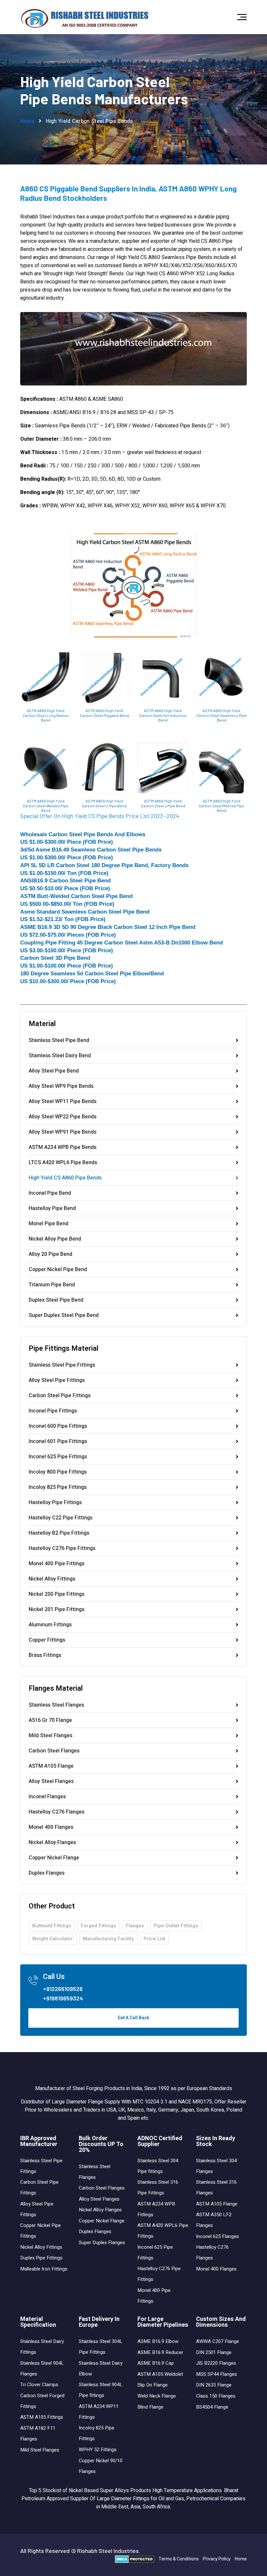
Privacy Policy (217, 2559)
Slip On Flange (153, 2385)
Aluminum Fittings (50, 1625)
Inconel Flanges (47, 1797)
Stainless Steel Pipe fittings (62, 1366)
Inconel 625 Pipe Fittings (155, 2252)
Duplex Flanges (47, 1873)
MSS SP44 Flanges (217, 2374)
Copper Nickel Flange (54, 1858)
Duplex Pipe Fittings (41, 2258)
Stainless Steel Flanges (95, 2172)
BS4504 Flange (212, 2407)
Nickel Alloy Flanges (52, 1843)
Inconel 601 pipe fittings (58, 1442)
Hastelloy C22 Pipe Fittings (61, 1518)
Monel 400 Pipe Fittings (56, 1564)
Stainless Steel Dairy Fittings (42, 2347)
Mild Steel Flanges (50, 1736)
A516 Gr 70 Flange (50, 1721)
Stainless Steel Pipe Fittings (41, 2166)
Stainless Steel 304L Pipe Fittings (101, 2347)
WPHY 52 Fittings (98, 2450)
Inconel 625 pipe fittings (58, 1457)
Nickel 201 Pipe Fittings (56, 1610)
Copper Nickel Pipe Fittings (41, 2231)
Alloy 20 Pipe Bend (50, 1255)
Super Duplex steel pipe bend (64, 1315)
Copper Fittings (47, 1641)
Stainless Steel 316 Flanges (216, 2187)
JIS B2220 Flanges (216, 2363)
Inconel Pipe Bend (50, 1194)
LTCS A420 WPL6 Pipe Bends (63, 1163)
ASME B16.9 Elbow (158, 2341)
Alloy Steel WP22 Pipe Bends (63, 1117)
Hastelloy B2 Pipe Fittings (59, 1534)
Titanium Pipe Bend (52, 1285)
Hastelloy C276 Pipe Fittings (62, 1549)
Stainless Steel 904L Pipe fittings (101, 2390)
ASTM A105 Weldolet (160, 2374)
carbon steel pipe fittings (60, 1396)
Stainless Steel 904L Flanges (42, 2368)
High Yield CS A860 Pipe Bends (65, 1178)
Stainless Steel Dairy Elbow (101, 2368)
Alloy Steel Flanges (51, 1782)
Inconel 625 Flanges (218, 2236)
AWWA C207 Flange (218, 2341)
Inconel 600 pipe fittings (58, 1427)
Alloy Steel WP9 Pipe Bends (61, 1087)
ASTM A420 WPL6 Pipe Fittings (163, 2231)
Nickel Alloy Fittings (52, 1580)
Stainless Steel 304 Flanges (216, 2166)
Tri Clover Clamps (39, 2385)
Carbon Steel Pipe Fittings (39, 2187)
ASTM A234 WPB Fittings (156, 2209)
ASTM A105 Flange (51, 1767)
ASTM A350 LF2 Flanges (214, 2220)
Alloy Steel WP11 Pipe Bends (63, 1102)
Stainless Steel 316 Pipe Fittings (158, 2187)
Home (27, 121)
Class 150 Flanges (216, 2396)
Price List (155, 1939)
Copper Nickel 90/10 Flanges (101, 2466)
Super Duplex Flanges (102, 2243)
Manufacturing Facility (108, 1939)
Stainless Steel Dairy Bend (60, 1056)
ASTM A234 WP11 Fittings (99, 2412)
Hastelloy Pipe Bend (52, 1209)
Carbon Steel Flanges (54, 1751)
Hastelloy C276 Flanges (56, 1813)
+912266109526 (63, 1989)
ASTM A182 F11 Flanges (38, 2433)
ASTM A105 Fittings (42, 2417)
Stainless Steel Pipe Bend (59, 1041)
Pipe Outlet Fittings (176, 1926)
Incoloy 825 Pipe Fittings (97, 2433)
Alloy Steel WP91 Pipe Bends (63, 1133)
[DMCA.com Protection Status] (135, 2559)
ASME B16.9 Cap (156, 2363)
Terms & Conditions (179, 2559)
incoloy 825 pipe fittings (58, 1488)
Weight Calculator (53, 1939)
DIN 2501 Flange (214, 2352)
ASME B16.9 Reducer (160, 2352)
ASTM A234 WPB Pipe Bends (63, 1148)
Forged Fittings (98, 1926)
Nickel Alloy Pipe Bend (55, 1240)
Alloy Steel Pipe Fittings (57, 1381)
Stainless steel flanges (56, 1706)
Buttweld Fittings (52, 1926)
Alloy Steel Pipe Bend (54, 1072)
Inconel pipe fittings (53, 1412)
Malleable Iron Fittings (44, 2269)
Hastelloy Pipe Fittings (55, 1503)
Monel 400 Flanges (51, 1828)
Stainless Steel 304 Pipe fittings (158, 2166)
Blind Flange (150, 2407)
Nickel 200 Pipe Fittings (56, 1595)
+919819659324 (63, 1998)
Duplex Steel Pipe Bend (56, 1301)
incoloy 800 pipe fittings (58, 1473)
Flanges (135, 1926)
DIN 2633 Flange (214, 2385)
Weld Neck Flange (157, 2396)
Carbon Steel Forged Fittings (42, 2401)
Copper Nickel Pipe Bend (58, 1270)
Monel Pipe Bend (49, 1224)
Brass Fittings (45, 1655)
